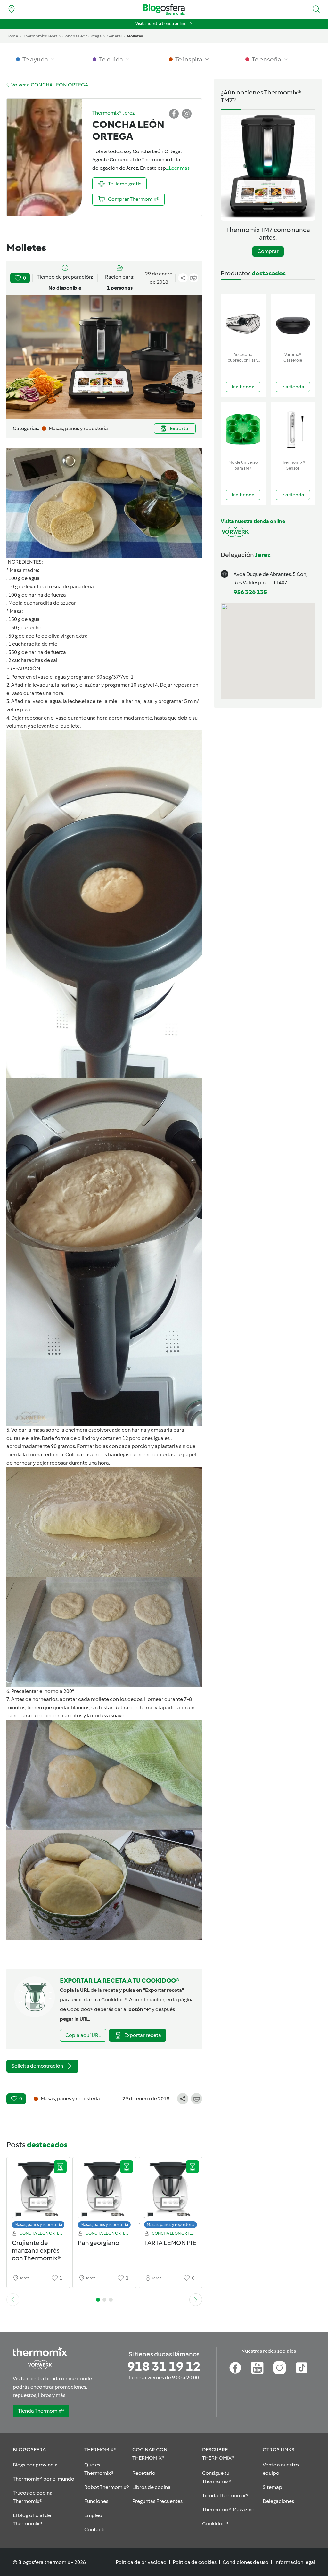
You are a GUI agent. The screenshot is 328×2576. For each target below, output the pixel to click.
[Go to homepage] (164, 9)
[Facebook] (235, 2368)
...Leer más (178, 168)
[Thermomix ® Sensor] (293, 430)
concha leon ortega (82, 36)
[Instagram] (279, 2368)
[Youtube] (257, 2368)
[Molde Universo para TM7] (243, 430)
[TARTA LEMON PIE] (170, 2194)
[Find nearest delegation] (12, 9)
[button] (316, 9)
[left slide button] (13, 2300)
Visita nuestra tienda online (161, 24)
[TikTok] (302, 2368)
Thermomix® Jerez (40, 36)
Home (12, 36)
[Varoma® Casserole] (293, 322)
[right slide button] (196, 2300)
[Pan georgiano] (104, 2194)
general (114, 36)
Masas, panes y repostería (38, 2224)
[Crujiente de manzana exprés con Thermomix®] (38, 2194)
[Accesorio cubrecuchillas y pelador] (243, 322)
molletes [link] (135, 36)
